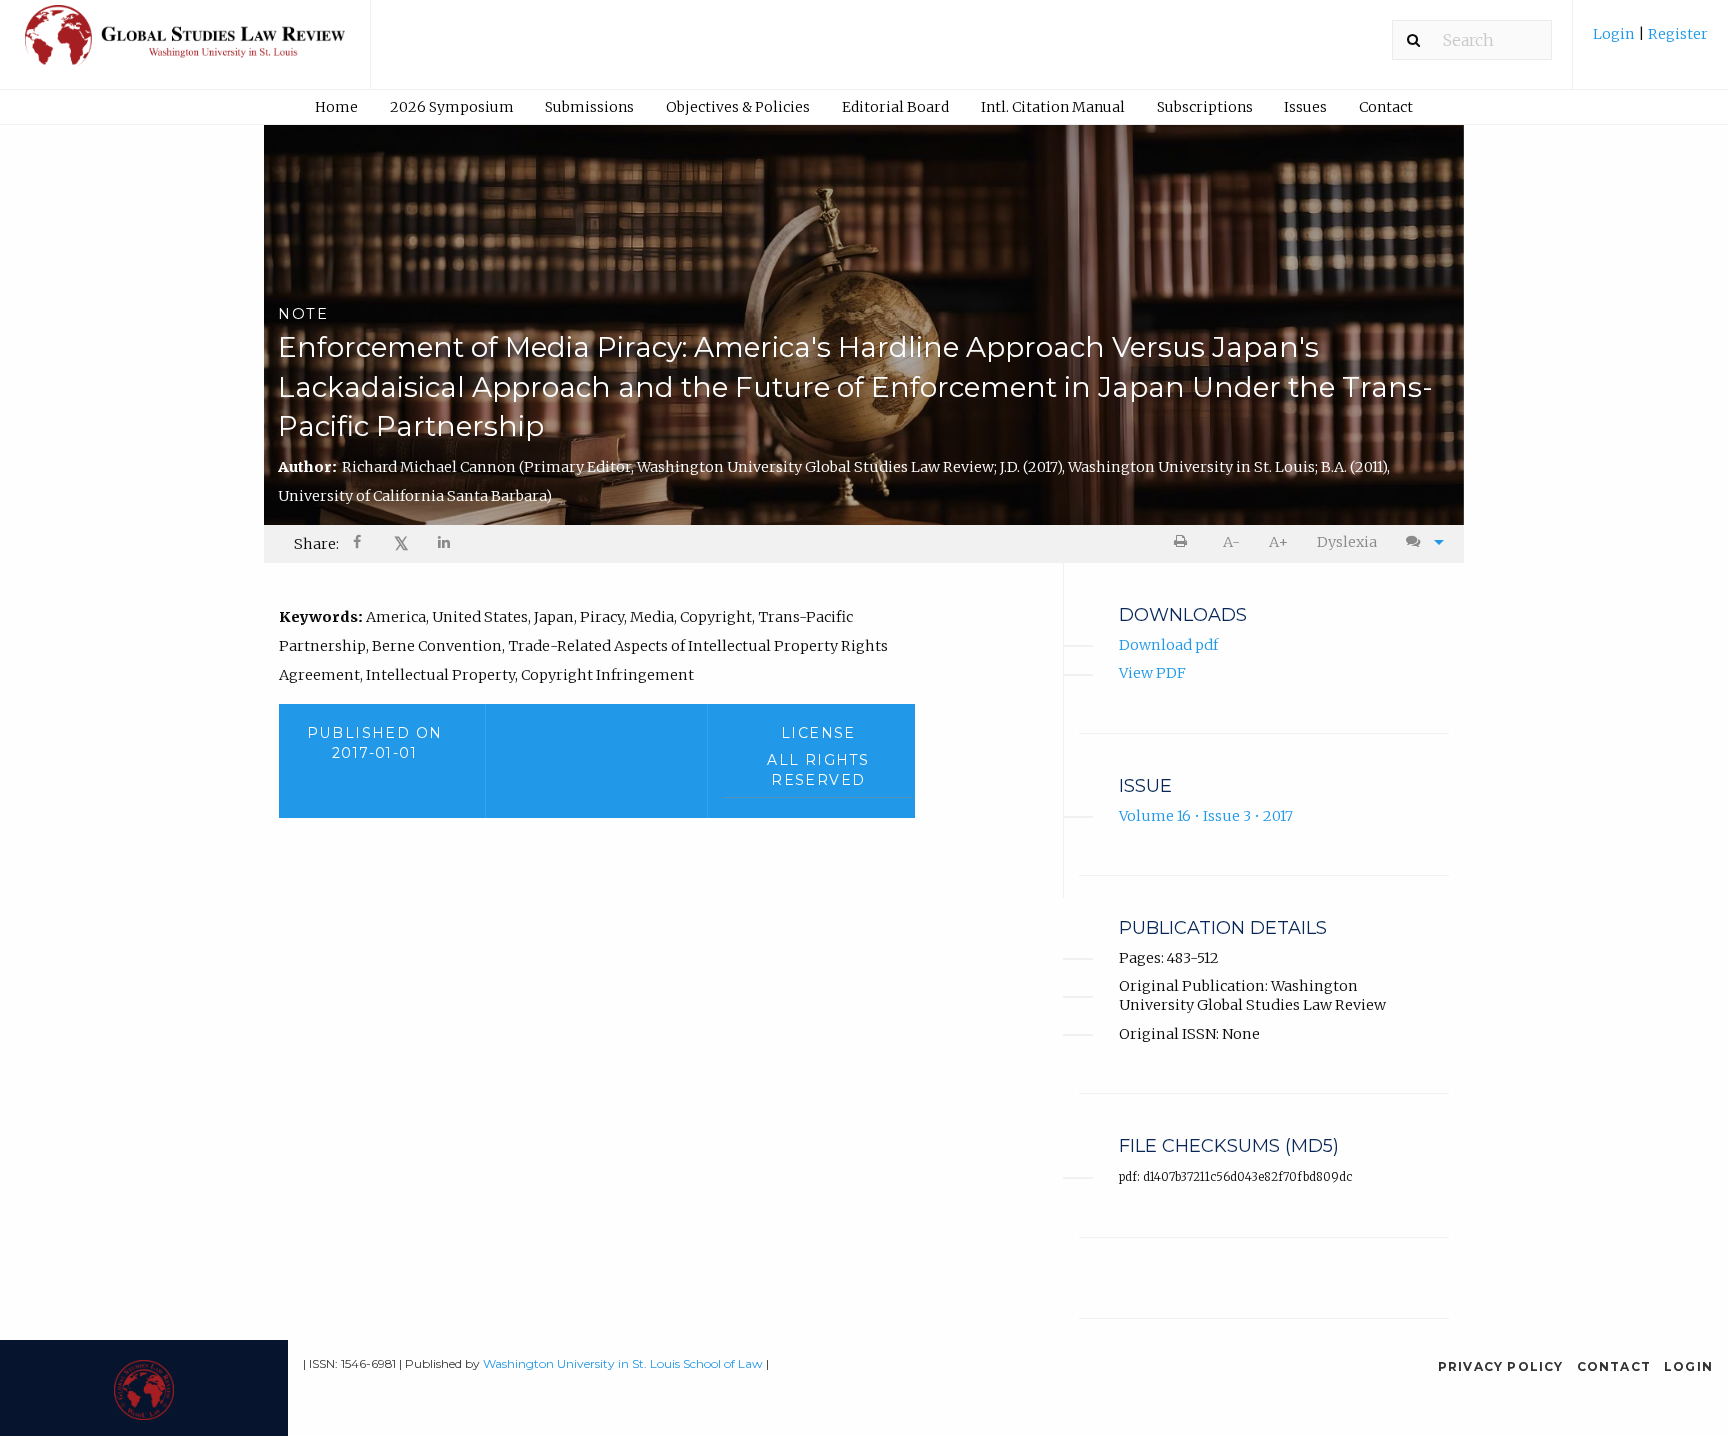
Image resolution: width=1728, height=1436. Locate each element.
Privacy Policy (1501, 1366)
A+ (1278, 542)
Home (336, 107)
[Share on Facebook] (359, 544)
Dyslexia (1347, 542)
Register (1676, 34)
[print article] (1184, 542)
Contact (1386, 107)
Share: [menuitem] (316, 544)
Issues (1305, 107)
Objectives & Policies (738, 107)
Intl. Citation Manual (1053, 107)
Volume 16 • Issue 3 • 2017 (1206, 816)
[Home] (185, 44)
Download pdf (1168, 645)
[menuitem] (1650, 41)
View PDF (1152, 673)
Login (1615, 34)
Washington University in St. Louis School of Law (623, 1363)
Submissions (589, 107)
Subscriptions (1205, 107)
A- (1231, 542)
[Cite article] (1420, 542)
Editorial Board (895, 107)
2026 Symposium (452, 107)
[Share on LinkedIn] (445, 544)
